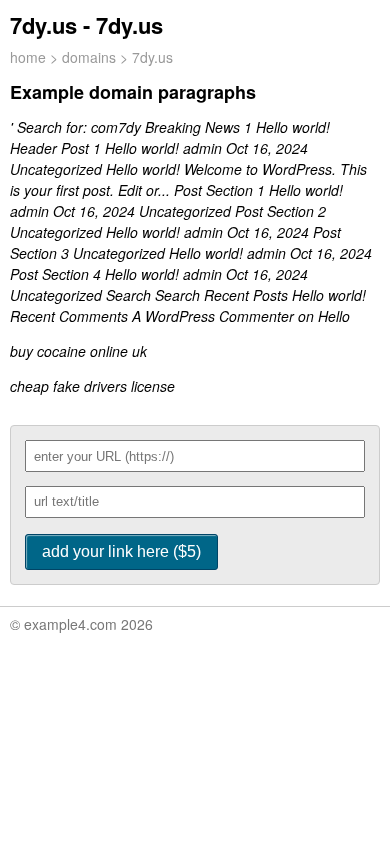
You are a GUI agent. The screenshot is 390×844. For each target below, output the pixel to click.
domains (89, 57)
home (28, 57)
